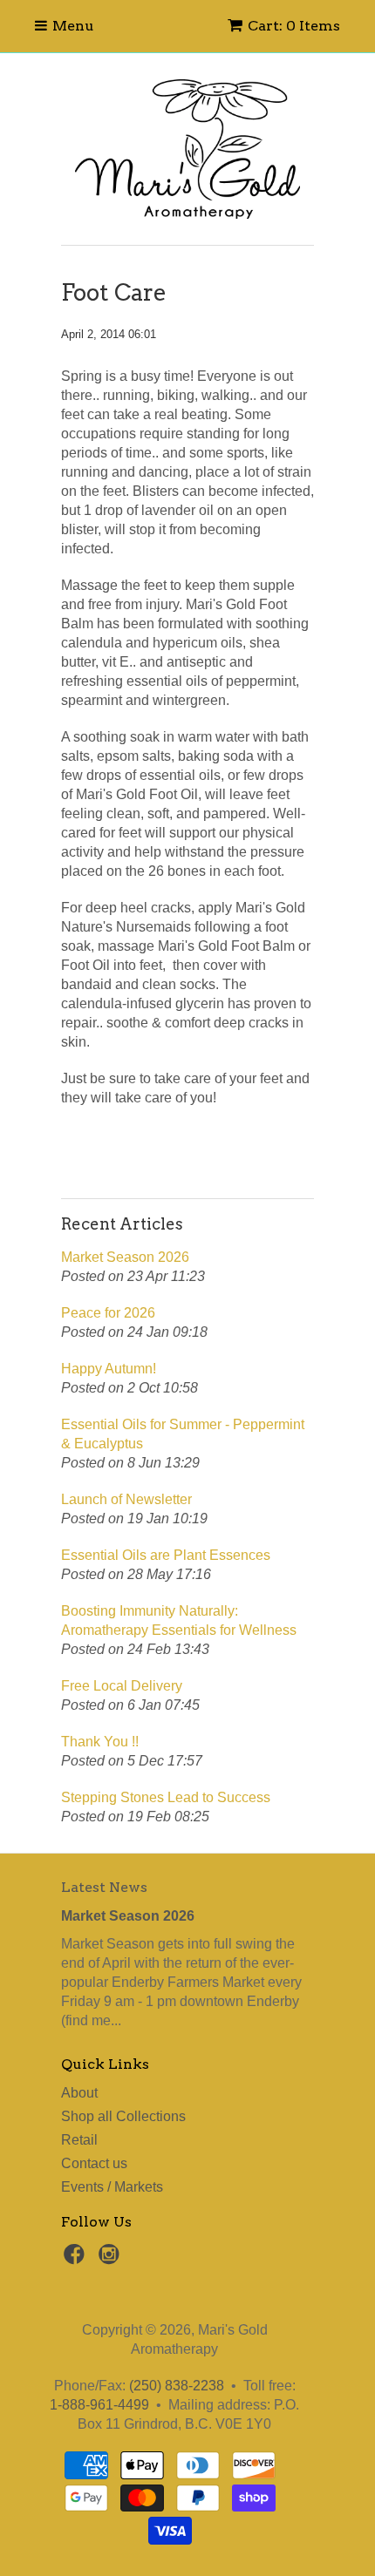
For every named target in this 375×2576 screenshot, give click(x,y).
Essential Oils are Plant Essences (166, 1555)
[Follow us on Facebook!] (77, 2259)
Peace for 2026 (108, 1313)
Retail (79, 2140)
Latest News (104, 1887)
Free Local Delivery (122, 1686)
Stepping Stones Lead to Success (166, 1797)
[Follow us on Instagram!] (112, 2259)
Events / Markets (112, 2187)
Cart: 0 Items (294, 26)
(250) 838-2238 (177, 2386)
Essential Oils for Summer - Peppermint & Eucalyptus (183, 1434)
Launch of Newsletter (126, 1499)
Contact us (94, 2163)
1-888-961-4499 (99, 2405)
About (79, 2093)
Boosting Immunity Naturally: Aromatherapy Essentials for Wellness (179, 1620)
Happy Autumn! (109, 1369)
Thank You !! (100, 1742)
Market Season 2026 (125, 1257)
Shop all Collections (123, 2116)
